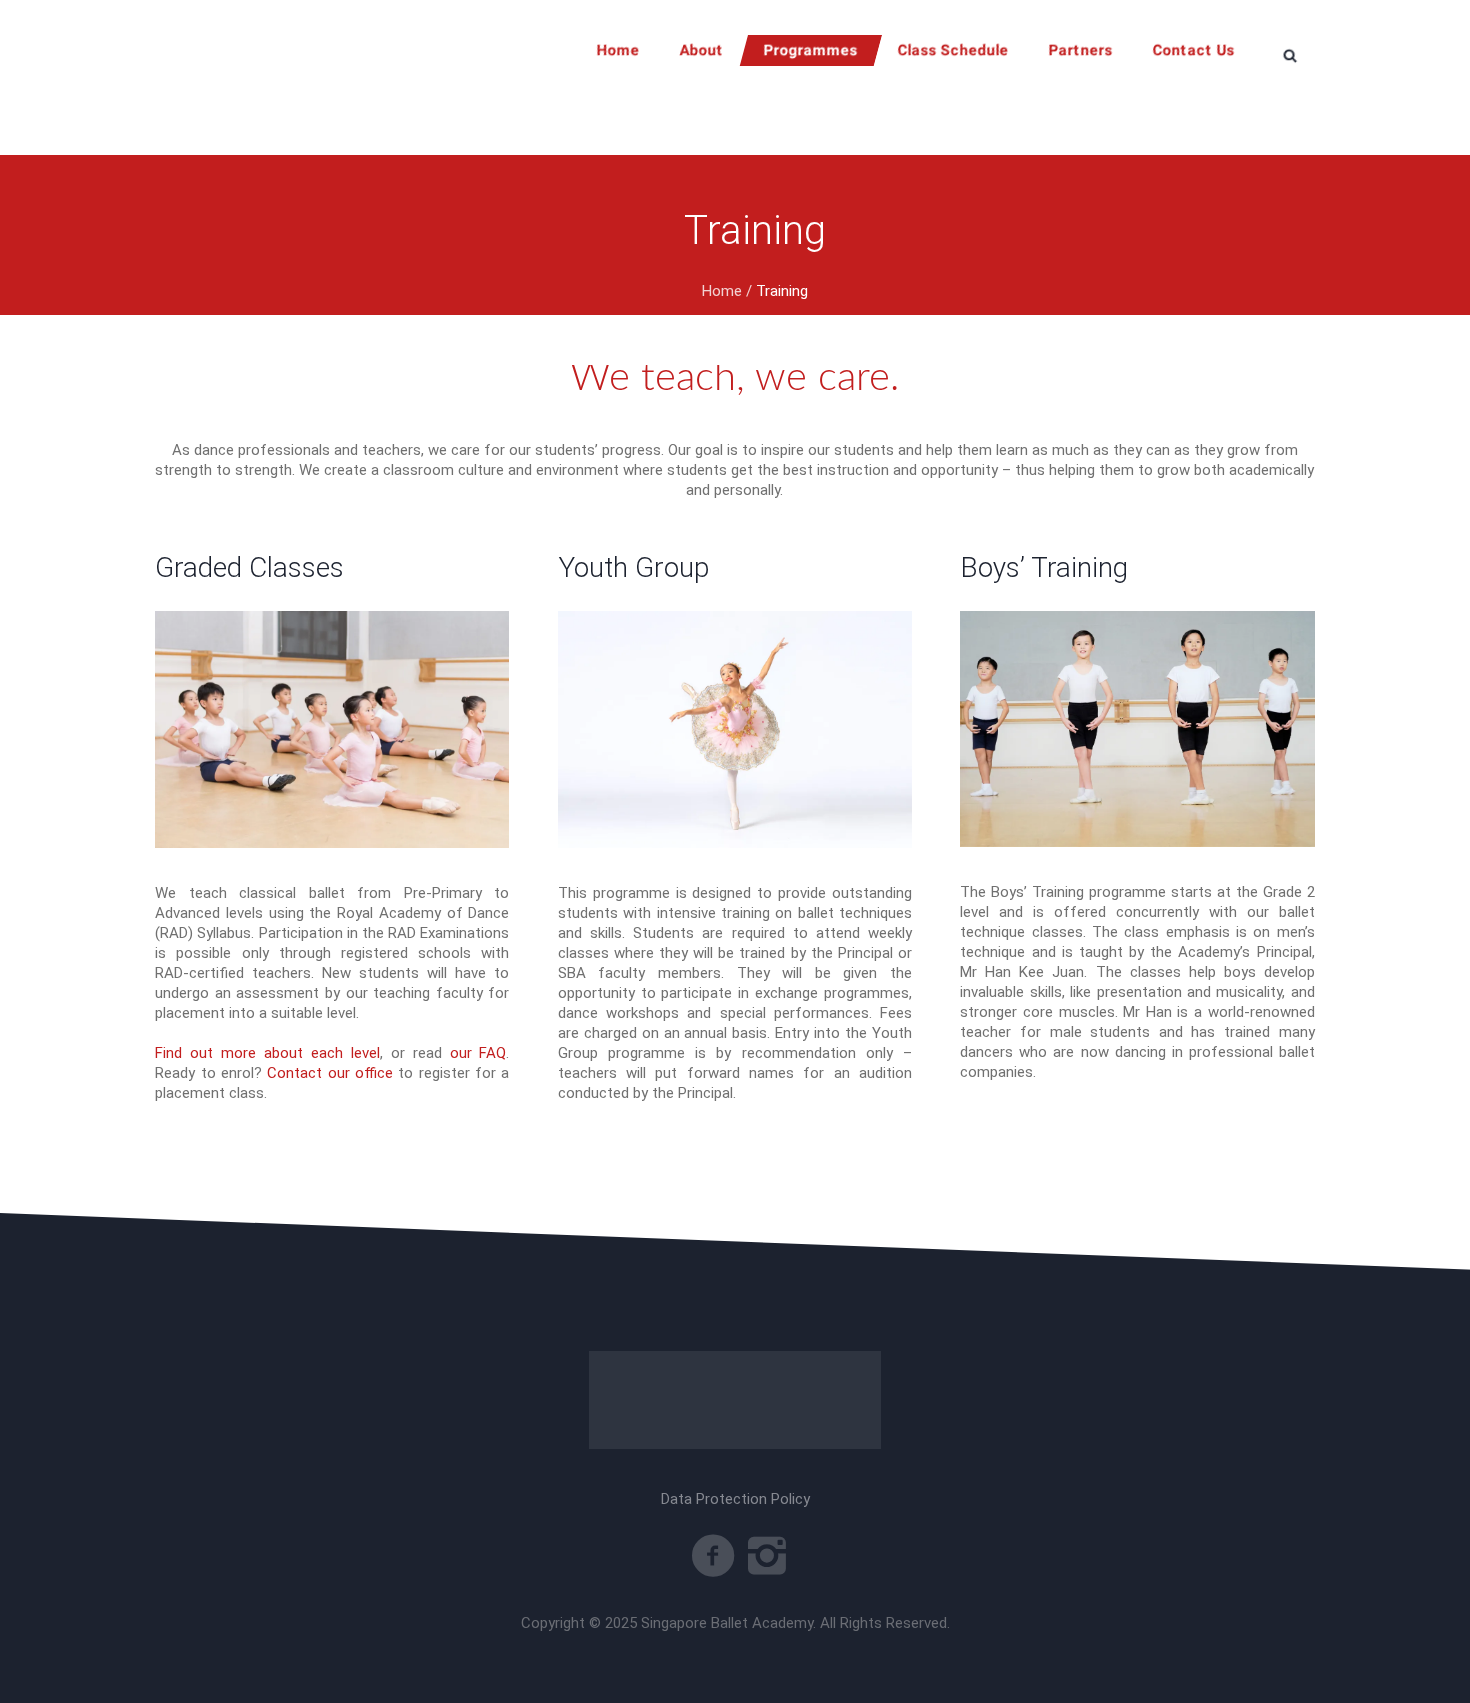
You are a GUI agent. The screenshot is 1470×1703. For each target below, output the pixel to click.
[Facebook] (713, 1556)
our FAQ (478, 1053)
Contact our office (330, 1073)
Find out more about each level (267, 1053)
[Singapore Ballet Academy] (735, 1400)
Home (722, 291)
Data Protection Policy (735, 1499)
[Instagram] (767, 1556)
